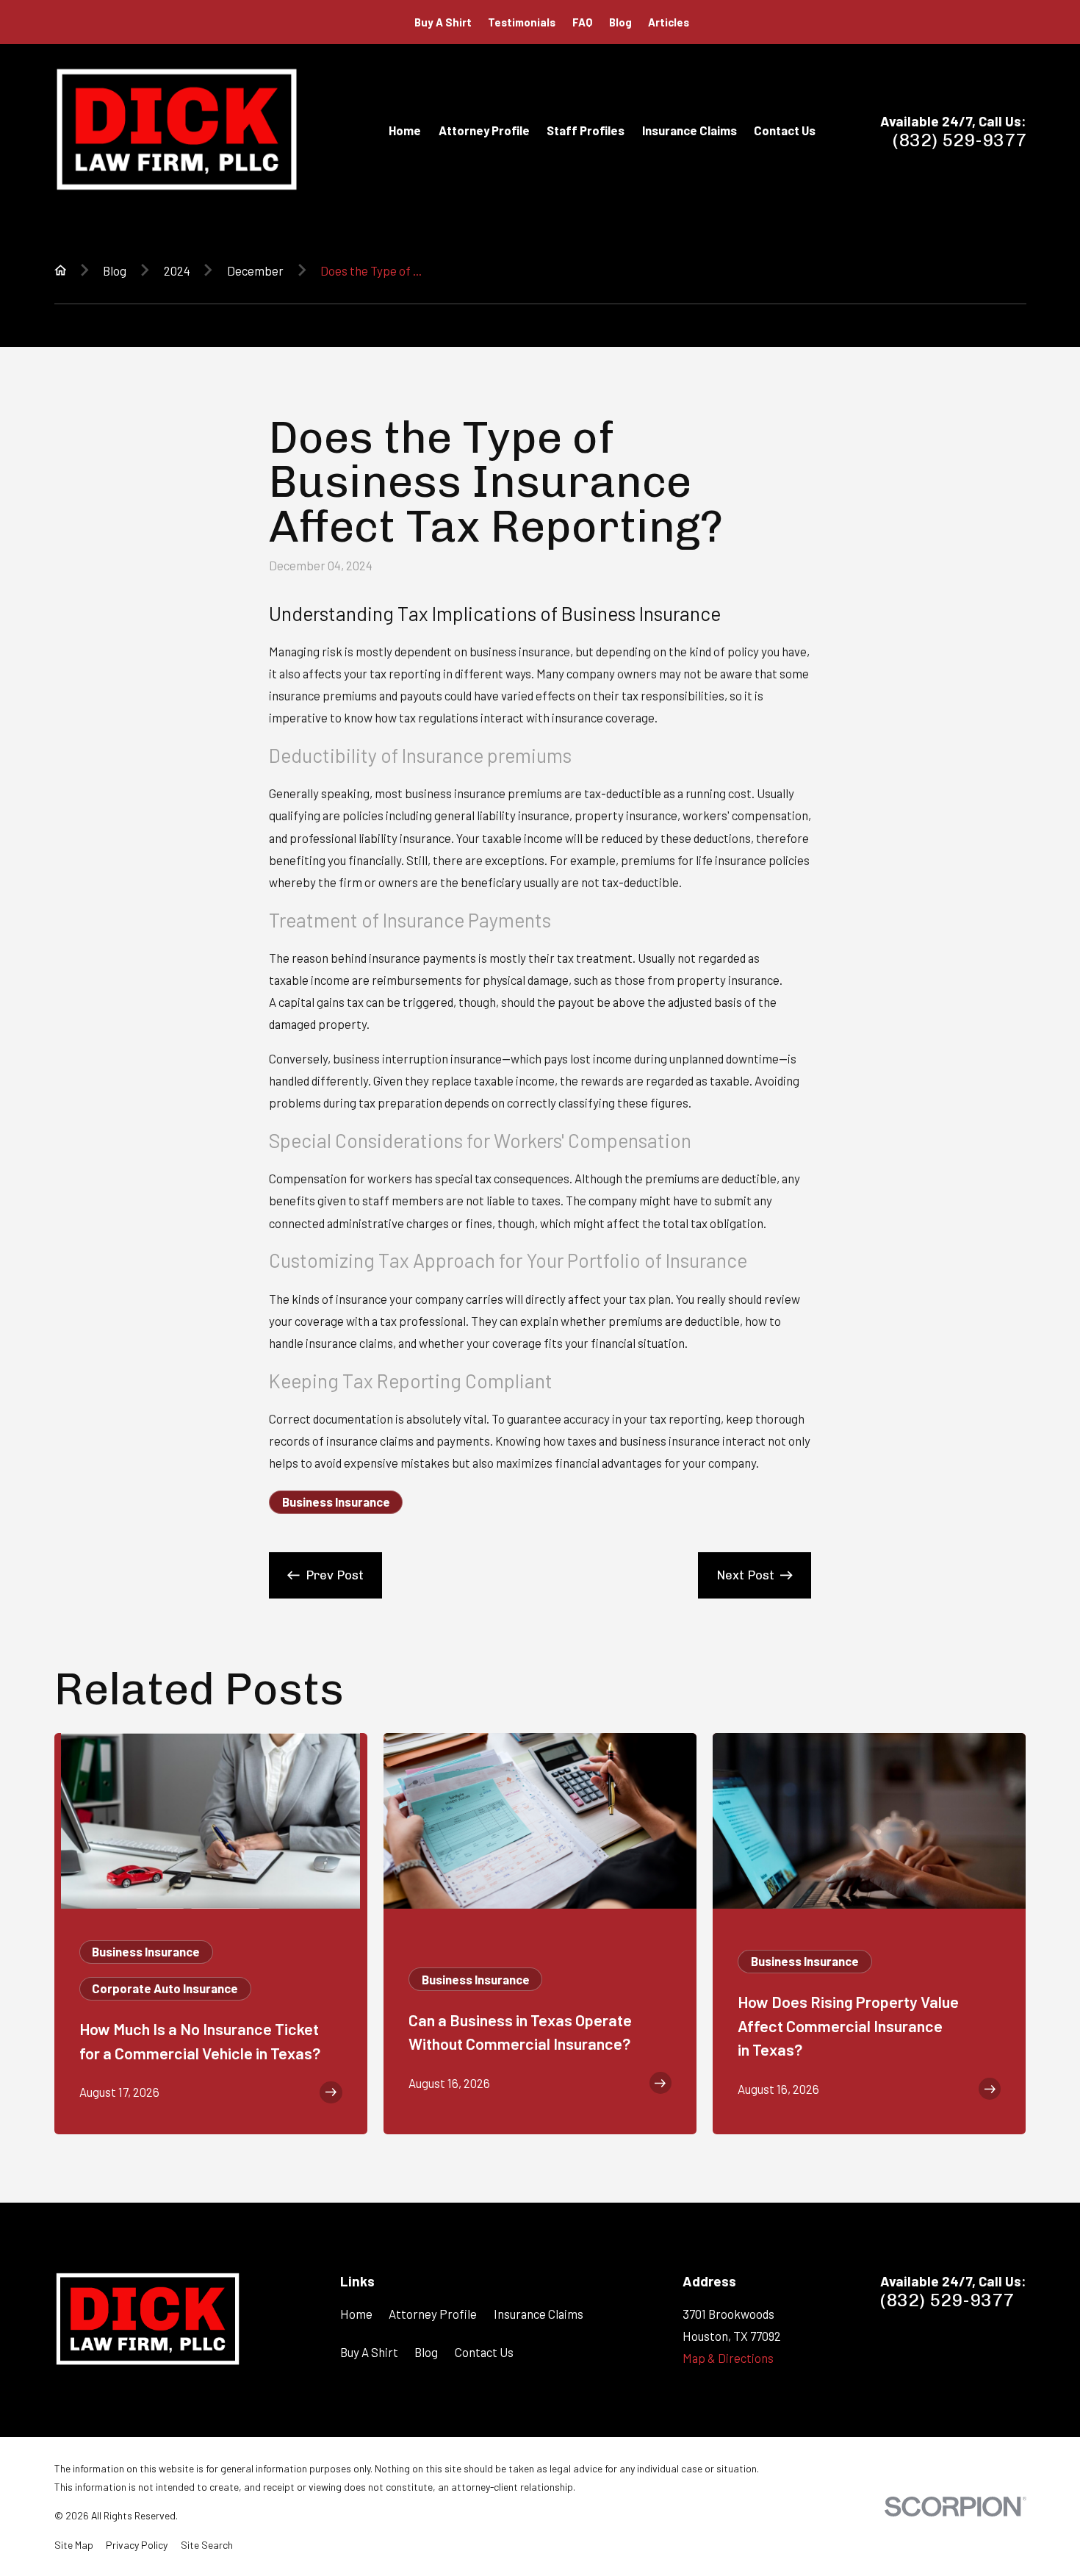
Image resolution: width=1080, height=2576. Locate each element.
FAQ (583, 22)
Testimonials (522, 22)
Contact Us (484, 2352)
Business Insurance (336, 1502)
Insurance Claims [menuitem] (690, 130)
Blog (620, 22)
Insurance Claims (539, 2314)
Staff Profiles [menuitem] (586, 130)
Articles (669, 22)
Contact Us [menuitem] (785, 130)
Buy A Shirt (443, 22)
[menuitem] (74, 2545)
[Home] (177, 130)
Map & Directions (728, 2358)
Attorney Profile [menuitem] (484, 130)
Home (356, 2314)
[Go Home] (61, 270)
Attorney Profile (433, 2314)
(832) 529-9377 (960, 140)
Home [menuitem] (405, 130)
